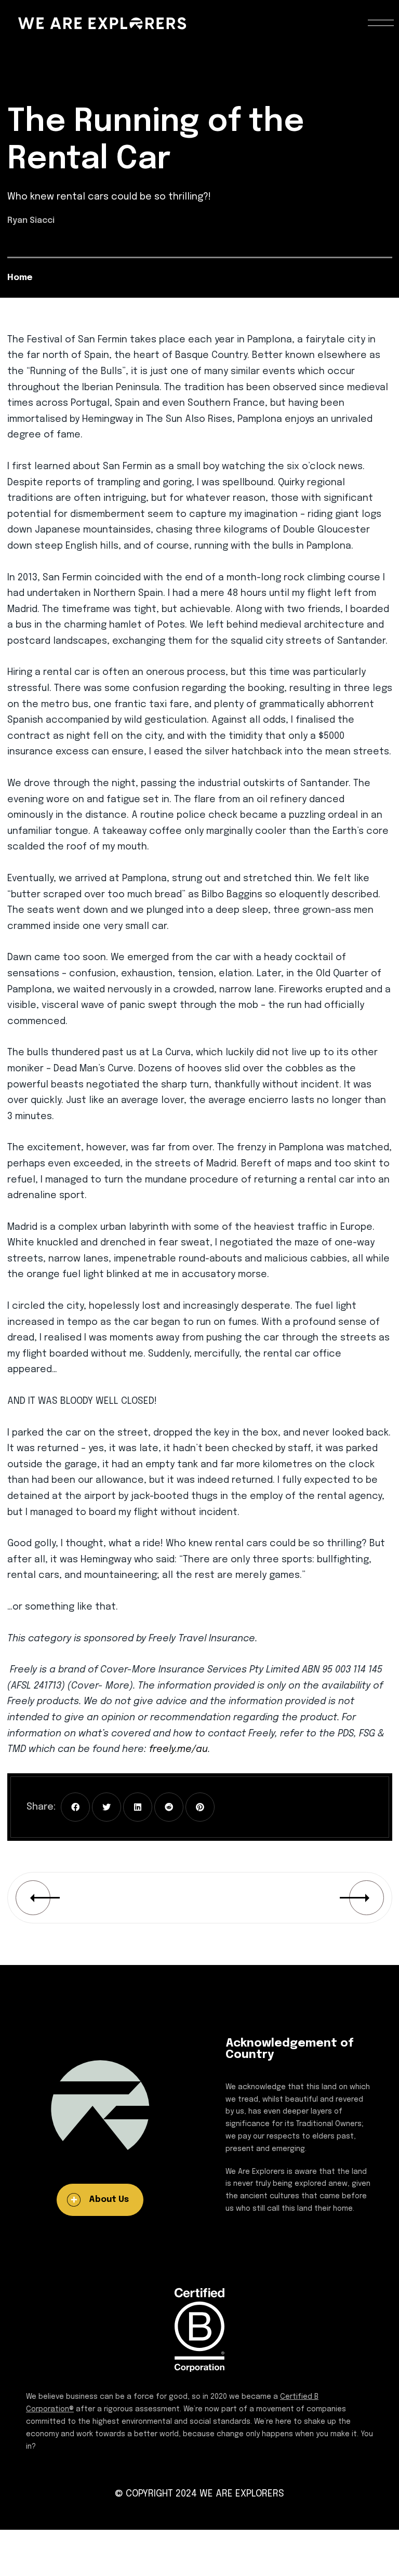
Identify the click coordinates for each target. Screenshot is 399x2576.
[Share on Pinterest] (200, 1807)
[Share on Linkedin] (138, 1807)
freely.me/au (178, 1749)
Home (20, 278)
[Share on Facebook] (75, 1807)
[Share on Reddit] (169, 1807)
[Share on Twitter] (107, 1807)
